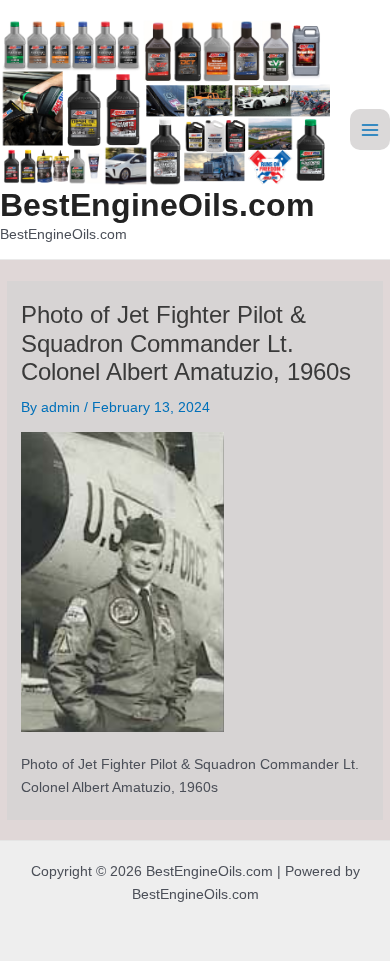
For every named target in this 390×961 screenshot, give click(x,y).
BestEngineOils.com (157, 205)
